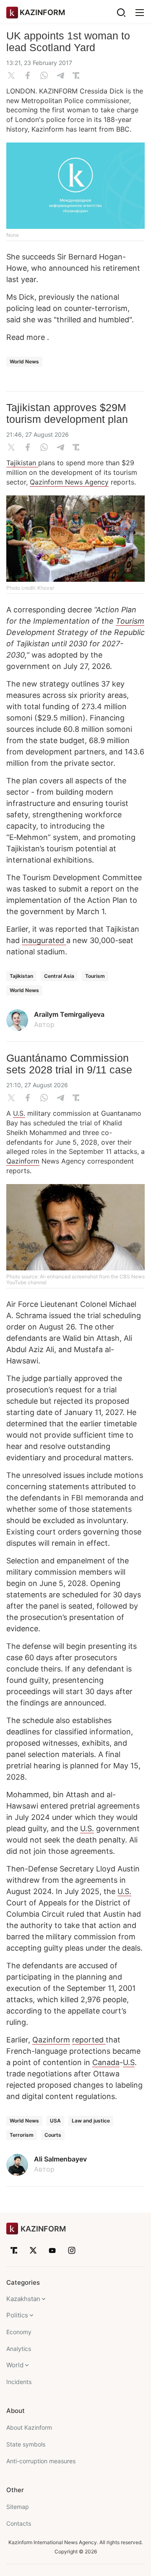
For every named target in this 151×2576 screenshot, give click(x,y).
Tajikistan (22, 463)
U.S (129, 2062)
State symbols (26, 2444)
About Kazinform (29, 2427)
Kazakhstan (23, 2299)
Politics (17, 2315)
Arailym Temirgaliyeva (69, 1014)
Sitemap (18, 2507)
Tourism (130, 621)
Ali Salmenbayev (60, 2159)
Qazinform (23, 1161)
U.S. (19, 1113)
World (15, 2365)
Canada (106, 2062)
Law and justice (91, 2121)
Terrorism (22, 2135)
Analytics (19, 2349)
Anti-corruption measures (41, 2461)
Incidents (19, 2382)
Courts (53, 2135)
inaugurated (44, 940)
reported (89, 2040)
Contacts (19, 2523)
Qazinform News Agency (69, 482)
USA (55, 2121)
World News (24, 362)
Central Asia (59, 976)
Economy (19, 2332)
